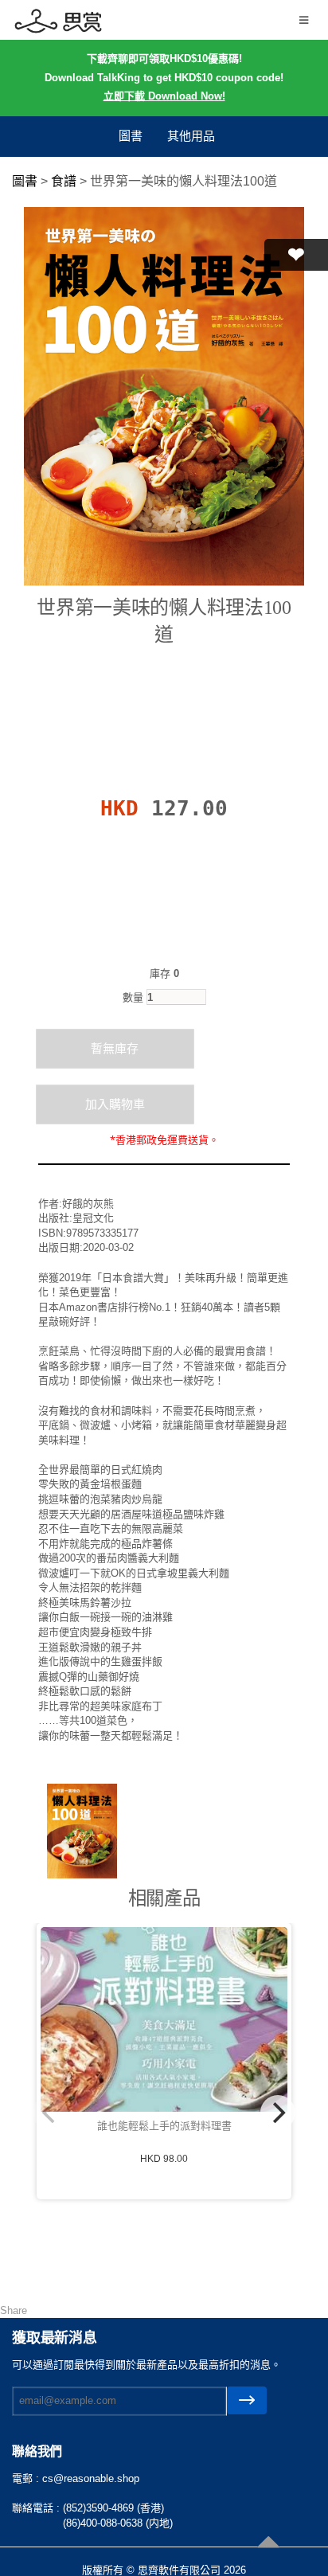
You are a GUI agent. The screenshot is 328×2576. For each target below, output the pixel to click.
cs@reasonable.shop (91, 2478)
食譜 (64, 181)
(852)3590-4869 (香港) (113, 2508)
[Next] (278, 2113)
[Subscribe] (247, 2400)
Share (14, 2310)
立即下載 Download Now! (164, 96)
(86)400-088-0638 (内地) (118, 2523)
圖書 (131, 136)
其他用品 (191, 136)
